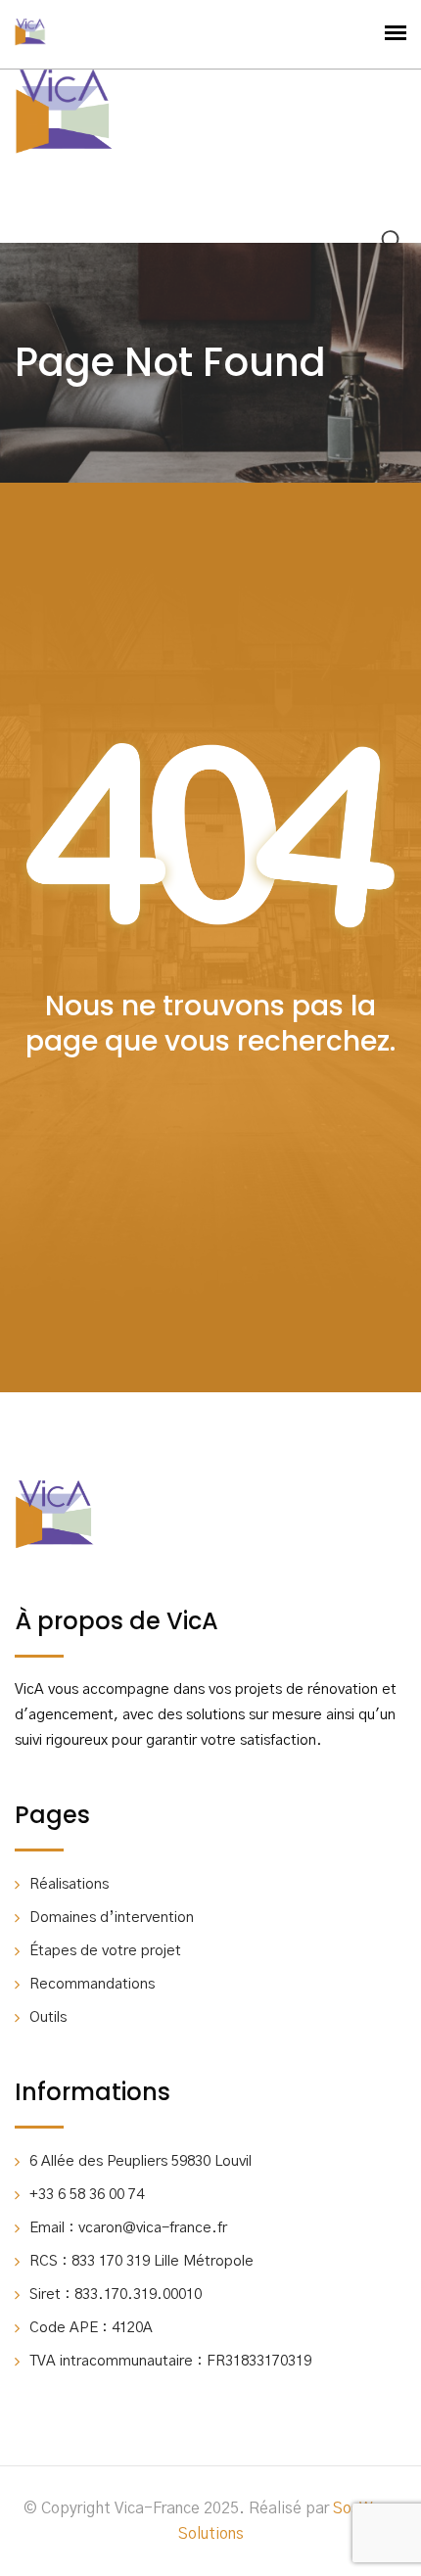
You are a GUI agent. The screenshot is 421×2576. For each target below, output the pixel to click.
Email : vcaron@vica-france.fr (128, 2228)
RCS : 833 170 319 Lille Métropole (141, 2261)
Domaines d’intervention (112, 1918)
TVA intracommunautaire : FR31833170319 (170, 2361)
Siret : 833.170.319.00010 (116, 2295)
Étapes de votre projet (105, 1951)
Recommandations (92, 1984)
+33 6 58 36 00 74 (87, 2195)
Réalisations (69, 1884)
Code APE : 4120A (91, 2328)
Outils (48, 2017)
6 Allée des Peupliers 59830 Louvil (140, 2161)
